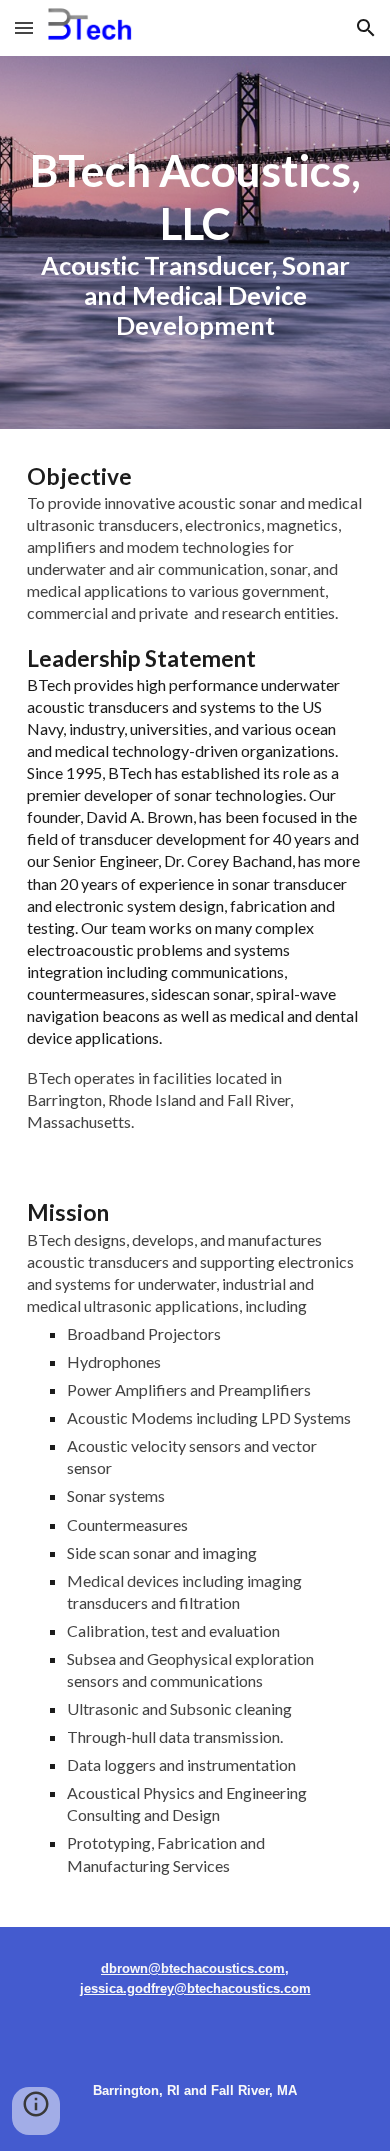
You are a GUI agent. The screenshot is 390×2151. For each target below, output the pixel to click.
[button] (24, 27)
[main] (195, 242)
